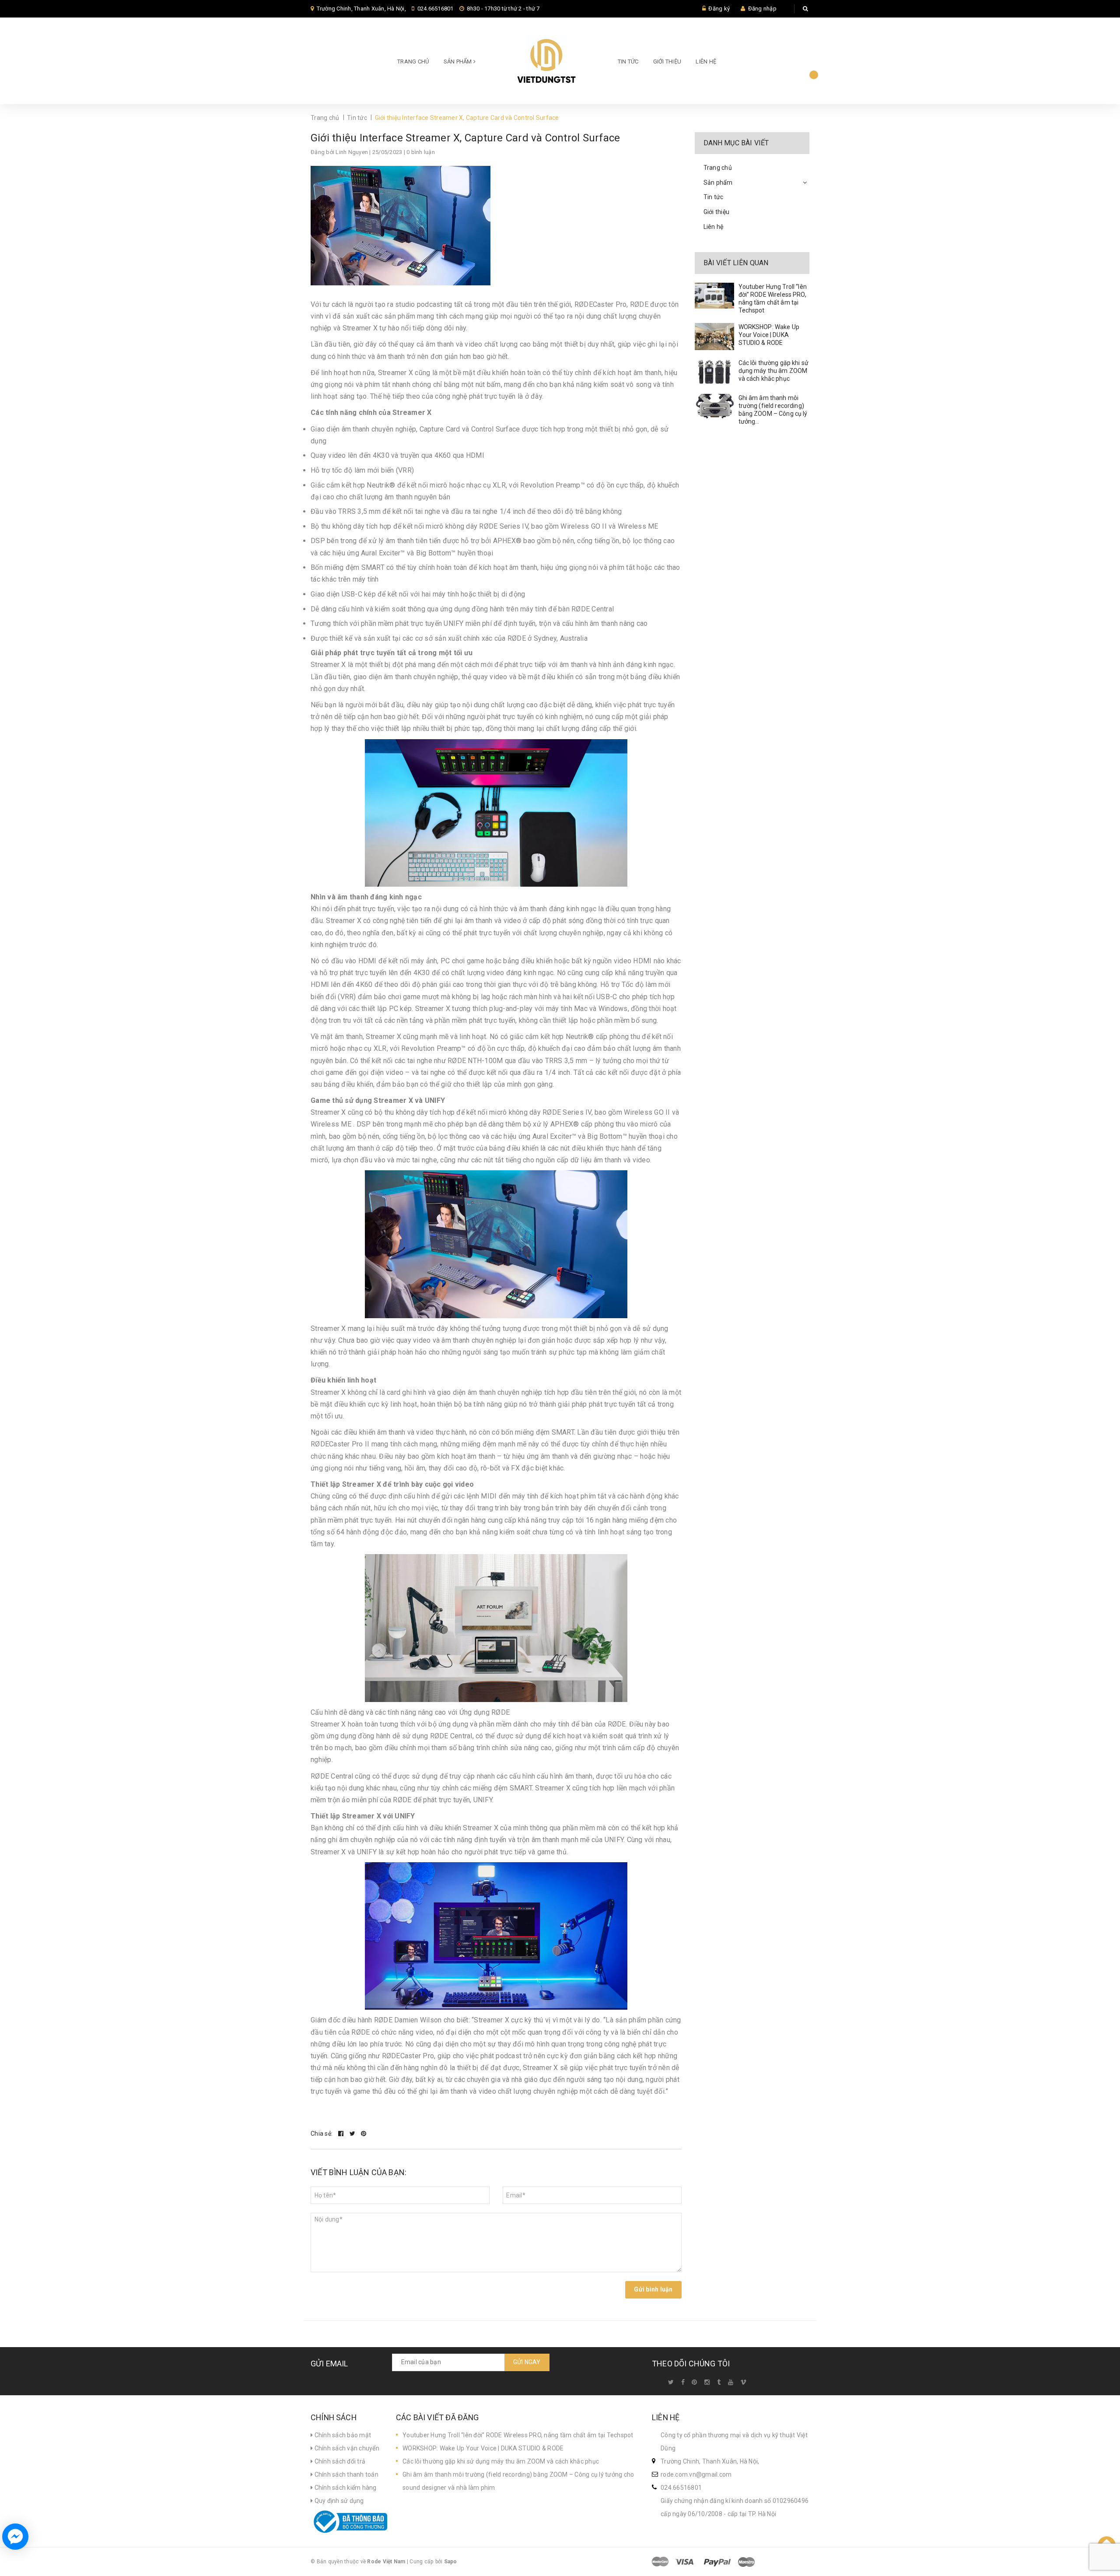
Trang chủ (413, 61)
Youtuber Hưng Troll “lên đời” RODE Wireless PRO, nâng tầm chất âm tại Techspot (518, 2435)
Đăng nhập (762, 9)
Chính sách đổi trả (339, 2461)
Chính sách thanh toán (346, 2474)
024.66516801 (436, 9)
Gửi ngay (527, 2362)
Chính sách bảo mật (342, 2435)
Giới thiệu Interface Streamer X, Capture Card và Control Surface (465, 138)
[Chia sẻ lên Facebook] (342, 2134)
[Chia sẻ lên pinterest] (364, 2134)
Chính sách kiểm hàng (345, 2488)
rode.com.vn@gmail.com (696, 2474)
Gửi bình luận (653, 2289)
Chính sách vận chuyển (346, 2448)
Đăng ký (719, 9)
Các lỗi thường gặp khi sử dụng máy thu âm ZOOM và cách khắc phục (774, 371)
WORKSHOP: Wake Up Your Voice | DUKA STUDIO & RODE (769, 335)
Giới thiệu (667, 61)
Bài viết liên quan (736, 263)
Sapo (451, 2562)
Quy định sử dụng (338, 2501)
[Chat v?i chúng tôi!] (15, 2537)
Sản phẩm (458, 61)
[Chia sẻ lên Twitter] (353, 2134)
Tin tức (628, 61)
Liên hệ (706, 61)
